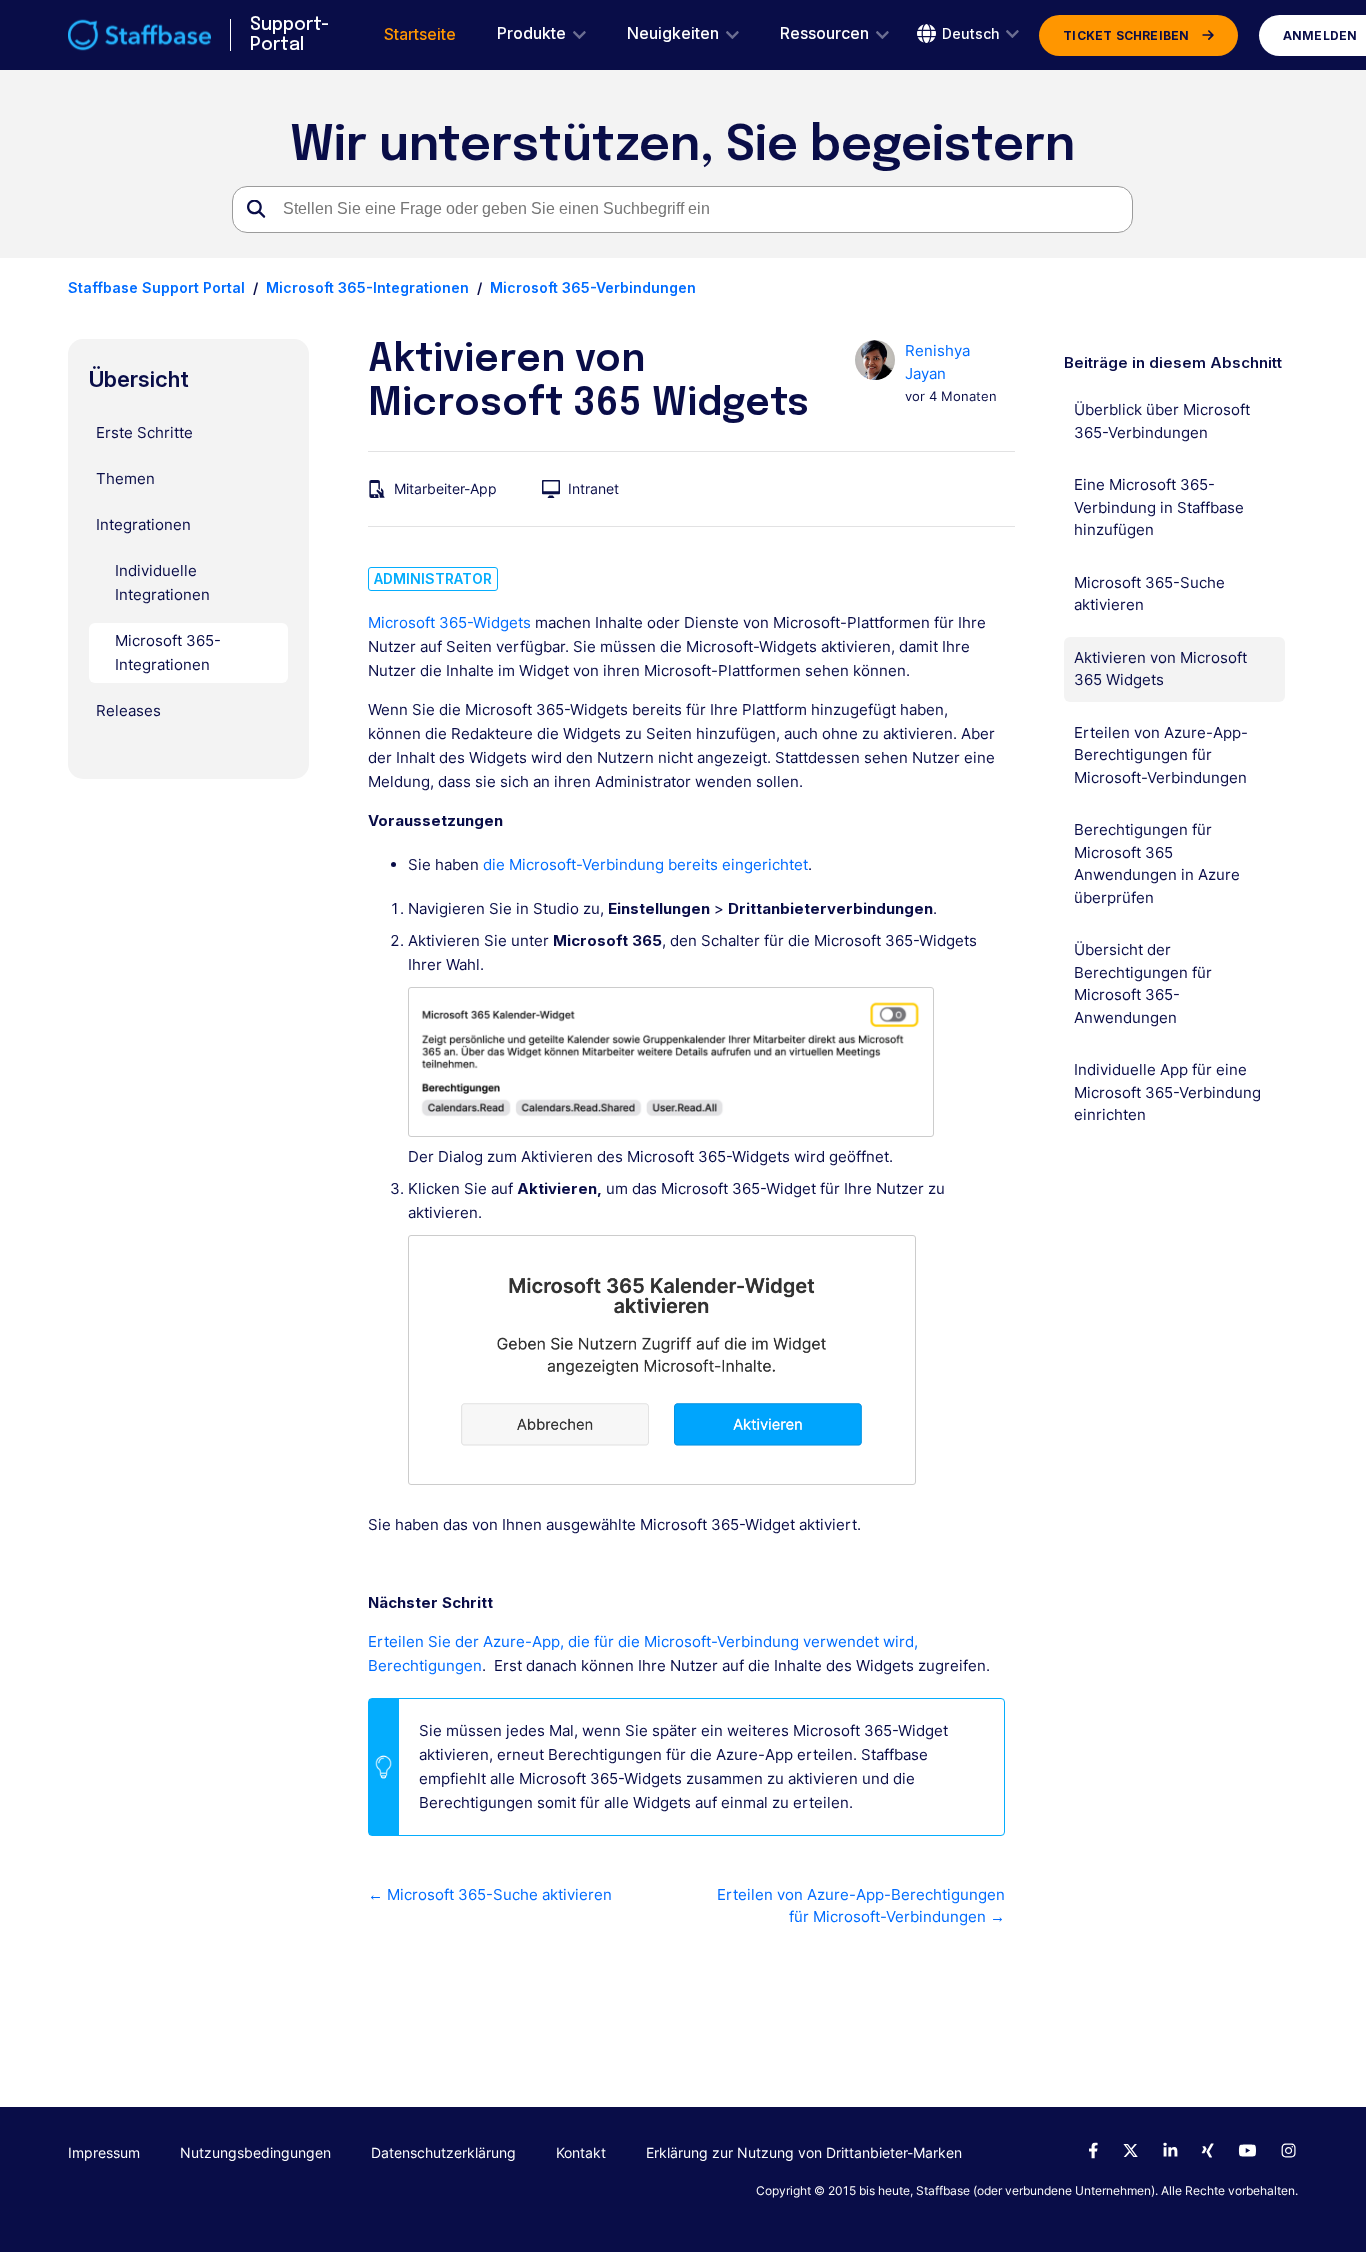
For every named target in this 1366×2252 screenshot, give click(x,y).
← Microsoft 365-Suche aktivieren (490, 1894)
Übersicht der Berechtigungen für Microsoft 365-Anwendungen (1143, 983)
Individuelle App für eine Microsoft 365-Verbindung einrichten (1167, 1092)
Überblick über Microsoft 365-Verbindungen (1162, 421)
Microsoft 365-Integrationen (367, 287)
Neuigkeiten (673, 33)
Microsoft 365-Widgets (451, 622)
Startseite (420, 34)
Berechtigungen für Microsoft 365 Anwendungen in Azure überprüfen (1157, 863)
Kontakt (581, 2152)
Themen (125, 478)
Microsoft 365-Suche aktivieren (1149, 594)
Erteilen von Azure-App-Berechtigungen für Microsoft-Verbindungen (1161, 755)
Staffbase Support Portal (156, 287)
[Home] (139, 35)
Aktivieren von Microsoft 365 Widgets (1160, 669)
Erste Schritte (144, 432)
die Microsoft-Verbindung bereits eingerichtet (645, 864)
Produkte (531, 33)
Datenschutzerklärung (443, 2152)
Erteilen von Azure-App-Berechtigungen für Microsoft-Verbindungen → (861, 1906)
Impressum (104, 2152)
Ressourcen (824, 33)
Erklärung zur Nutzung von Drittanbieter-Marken (804, 2152)
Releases (128, 710)
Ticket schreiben (1126, 35)
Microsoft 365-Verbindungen (593, 287)
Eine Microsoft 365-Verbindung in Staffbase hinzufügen (1159, 507)
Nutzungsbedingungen (255, 2152)
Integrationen (143, 524)
